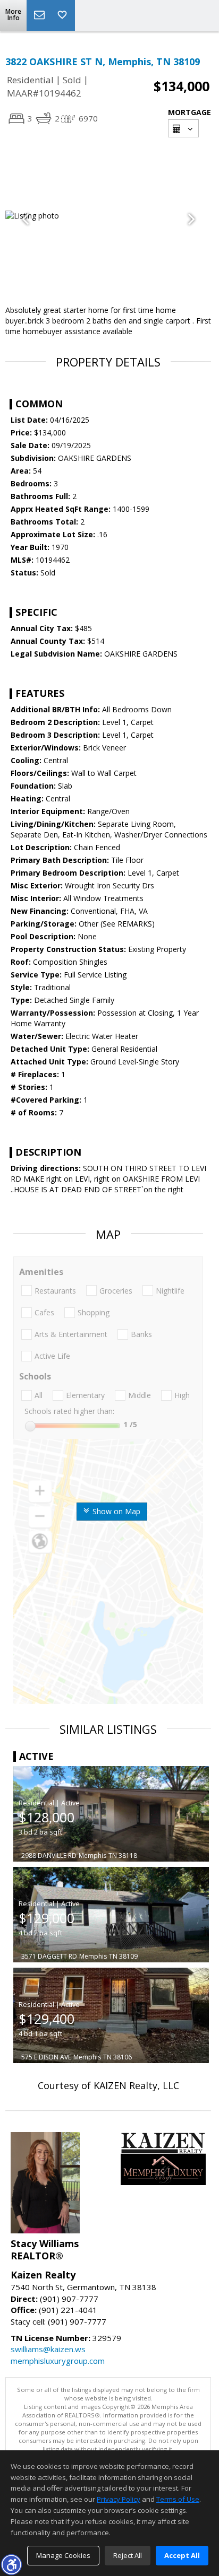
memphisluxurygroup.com (58, 2361)
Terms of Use (178, 2499)
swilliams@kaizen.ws (48, 2349)
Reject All (128, 2555)
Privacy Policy (119, 2499)
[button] (11, 2564)
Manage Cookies (63, 2555)
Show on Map (115, 1511)
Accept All (182, 2555)
